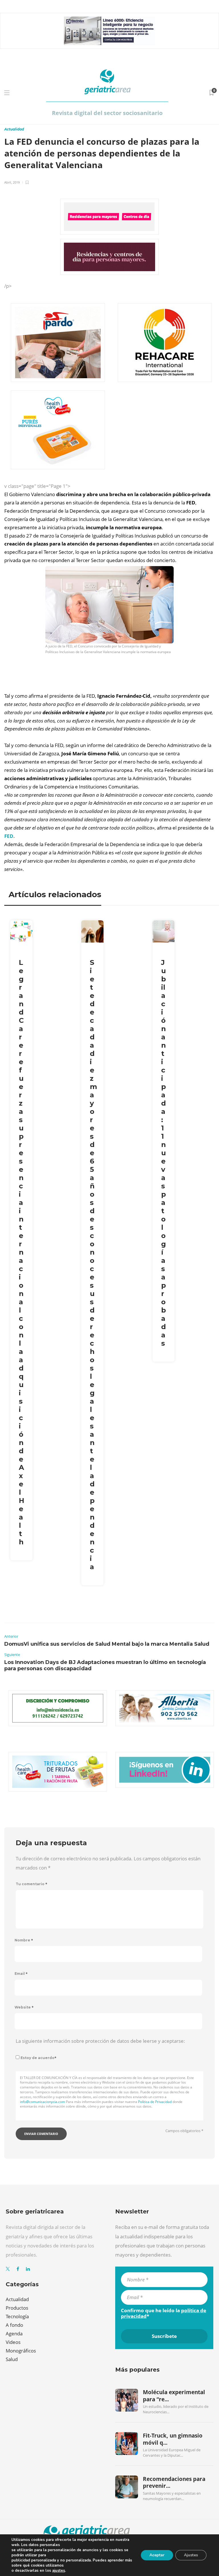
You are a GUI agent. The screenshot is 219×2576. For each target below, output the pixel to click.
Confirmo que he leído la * (164, 2313)
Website (24, 2007)
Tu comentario (32, 1884)
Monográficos (21, 2351)
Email (21, 1974)
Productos (17, 2308)
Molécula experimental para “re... (174, 2396)
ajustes (59, 2571)
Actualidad (14, 129)
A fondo (14, 2325)
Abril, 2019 (12, 182)
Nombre (24, 1940)
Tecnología (17, 2316)
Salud (12, 2359)
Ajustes (191, 2555)
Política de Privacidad (155, 2102)
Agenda (14, 2334)
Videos (13, 2342)
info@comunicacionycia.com (42, 2102)
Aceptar (157, 2555)
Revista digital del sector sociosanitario (107, 113)
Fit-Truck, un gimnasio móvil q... (173, 2439)
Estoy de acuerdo (38, 2058)
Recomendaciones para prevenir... (174, 2482)
